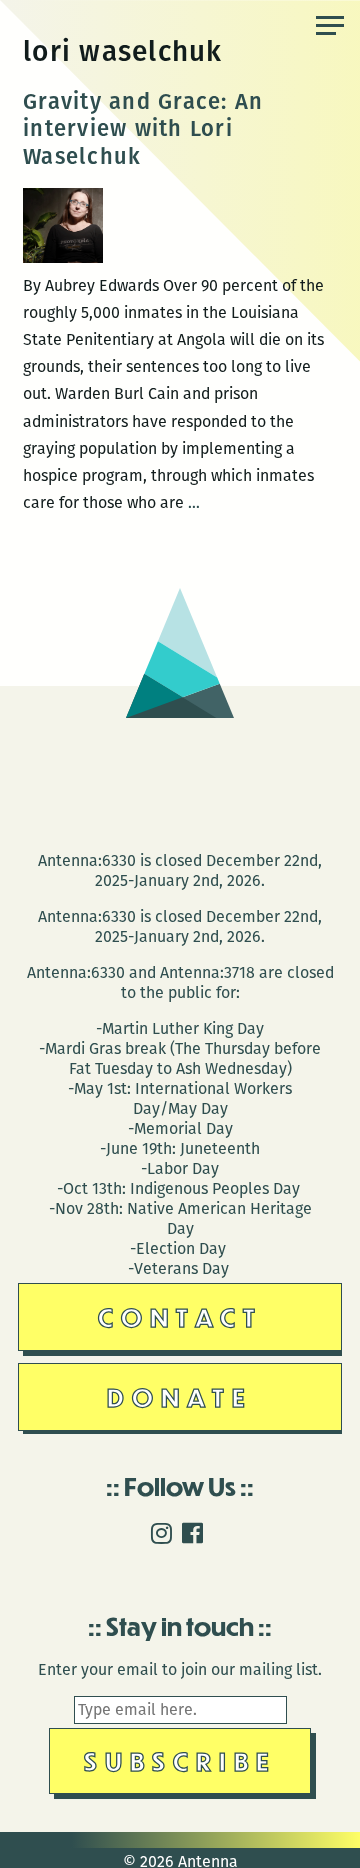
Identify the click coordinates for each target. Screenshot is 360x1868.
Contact (180, 1316)
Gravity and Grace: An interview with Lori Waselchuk (143, 129)
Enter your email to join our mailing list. (180, 1669)
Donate (180, 1396)
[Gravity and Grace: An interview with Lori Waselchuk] (63, 257)
